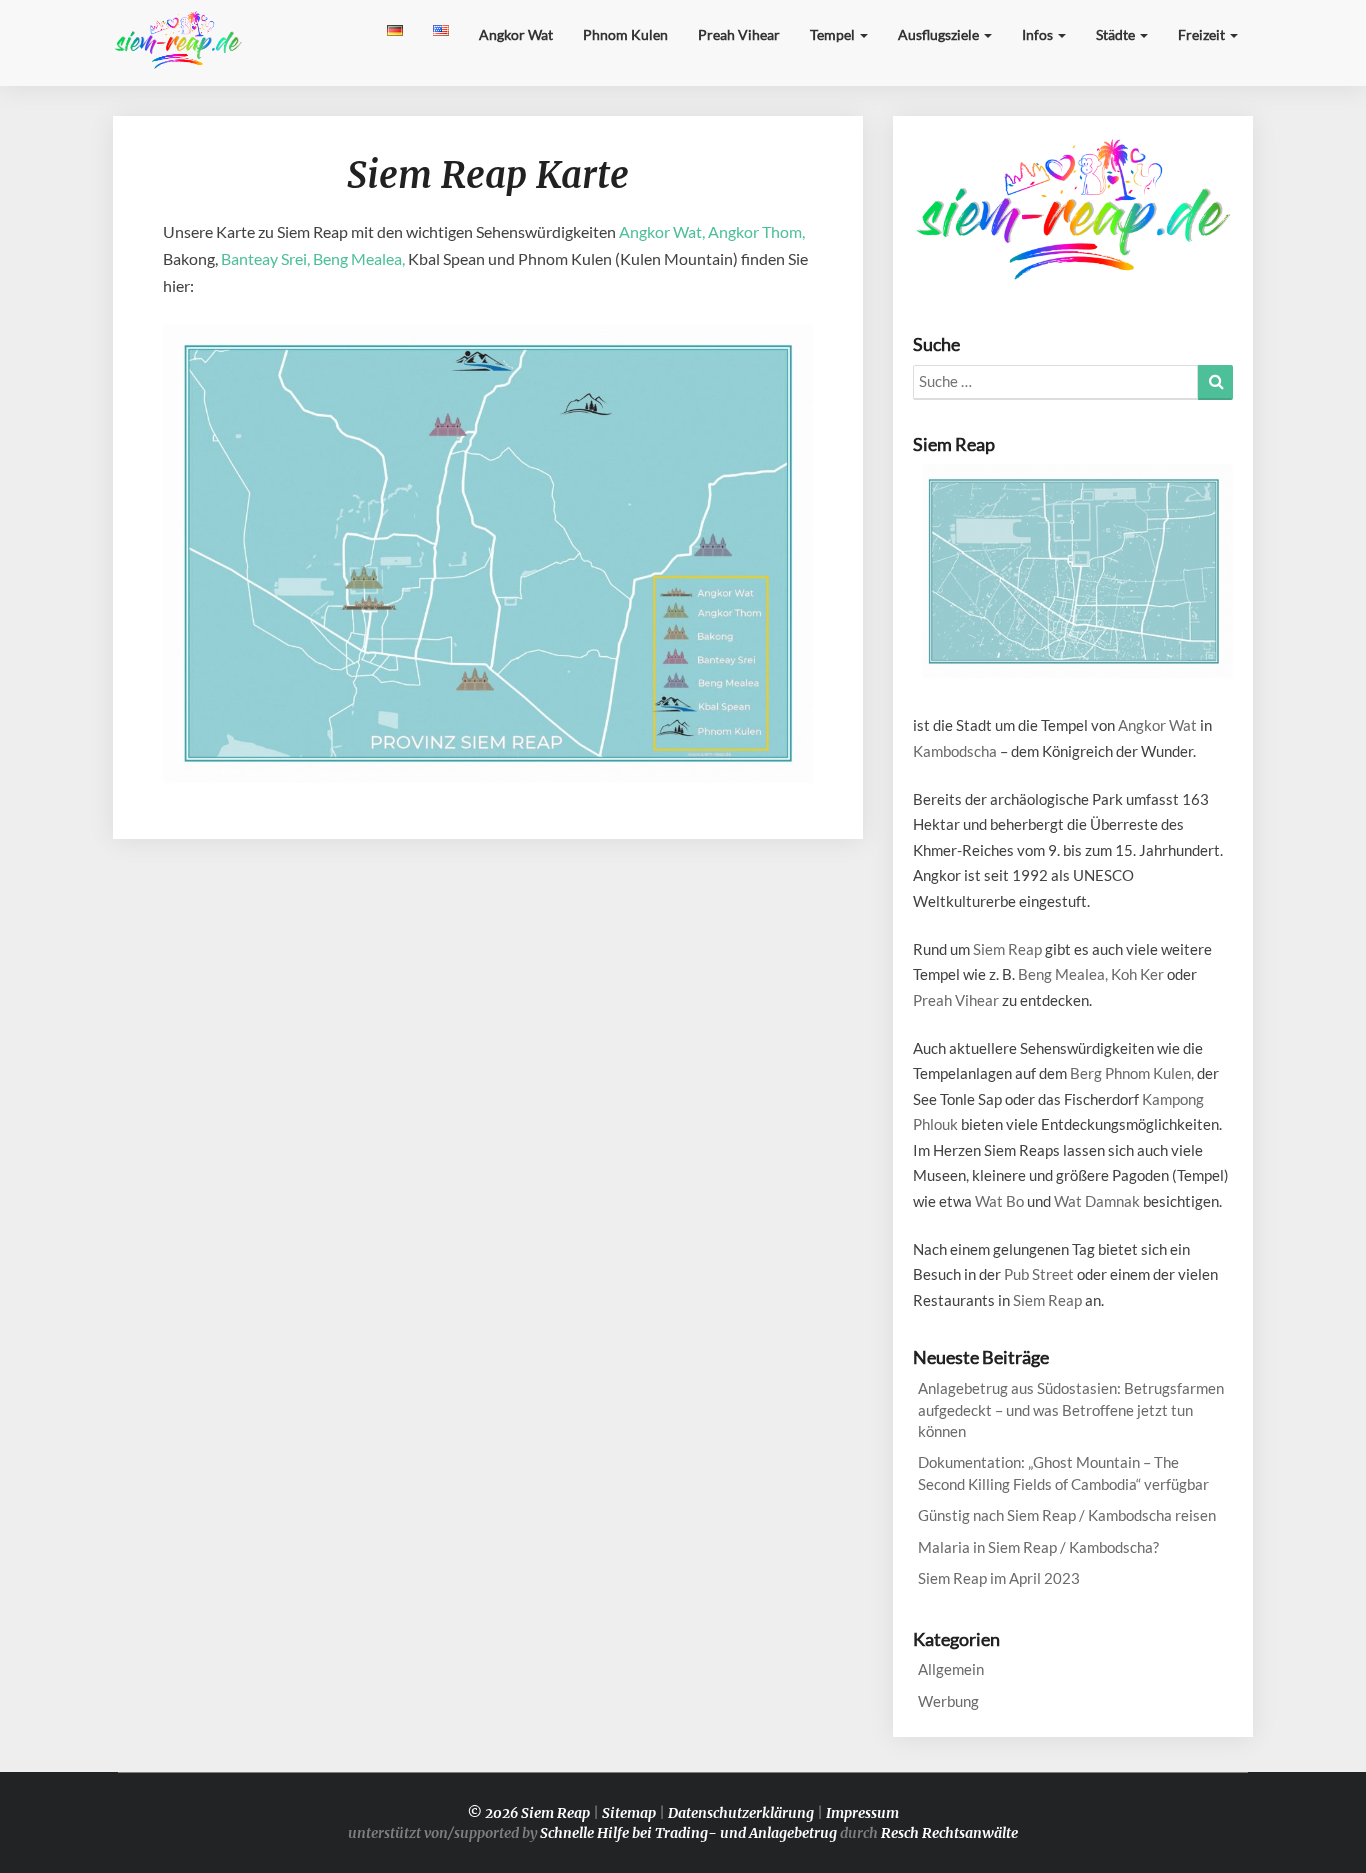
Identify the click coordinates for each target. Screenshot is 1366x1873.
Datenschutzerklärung (741, 1813)
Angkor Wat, (662, 231)
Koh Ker (1137, 974)
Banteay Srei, (265, 258)
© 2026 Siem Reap (528, 1813)
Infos (1039, 34)
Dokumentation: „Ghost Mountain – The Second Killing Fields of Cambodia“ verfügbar (1063, 1472)
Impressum (862, 1813)
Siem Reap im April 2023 (999, 1578)
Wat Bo (999, 1201)
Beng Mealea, (359, 258)
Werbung (948, 1701)
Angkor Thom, (756, 231)
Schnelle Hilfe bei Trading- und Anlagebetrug (688, 1833)
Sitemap (629, 1813)
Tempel (834, 34)
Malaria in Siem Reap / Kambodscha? (1038, 1547)
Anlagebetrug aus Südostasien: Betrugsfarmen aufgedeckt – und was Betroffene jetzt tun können (1071, 1409)
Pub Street (1039, 1274)
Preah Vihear (739, 34)
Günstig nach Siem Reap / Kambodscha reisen (1067, 1515)
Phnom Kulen (625, 34)
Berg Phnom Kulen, (1132, 1073)
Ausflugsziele (940, 34)
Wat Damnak (1097, 1201)
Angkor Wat (516, 34)
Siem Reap (1007, 949)
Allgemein (951, 1669)
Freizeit (1203, 34)
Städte (1117, 34)
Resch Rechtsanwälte (949, 1833)
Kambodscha (955, 751)
